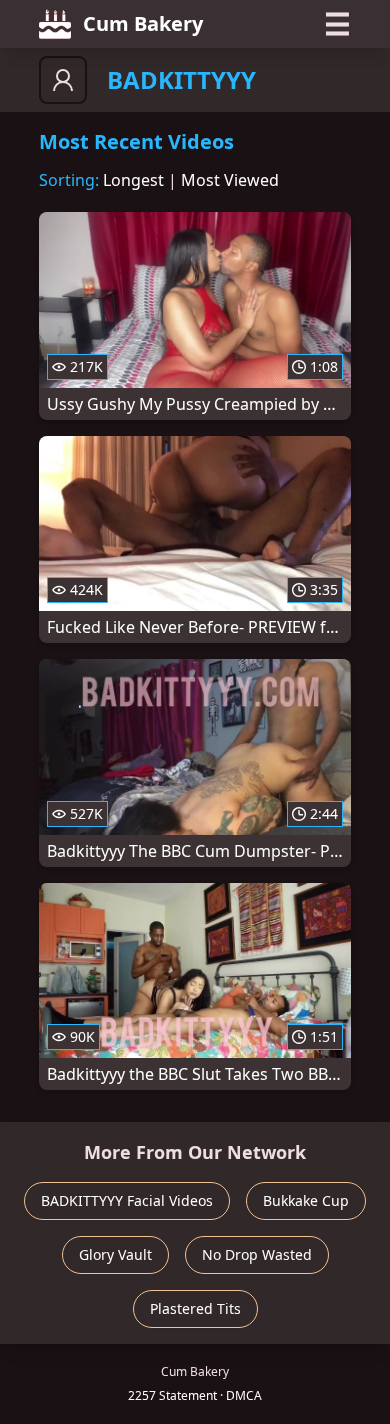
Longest (133, 180)
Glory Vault (115, 1254)
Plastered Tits (195, 1308)
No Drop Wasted (257, 1254)
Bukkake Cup (306, 1200)
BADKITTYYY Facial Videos (127, 1200)
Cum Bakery (143, 23)
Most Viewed (230, 180)
